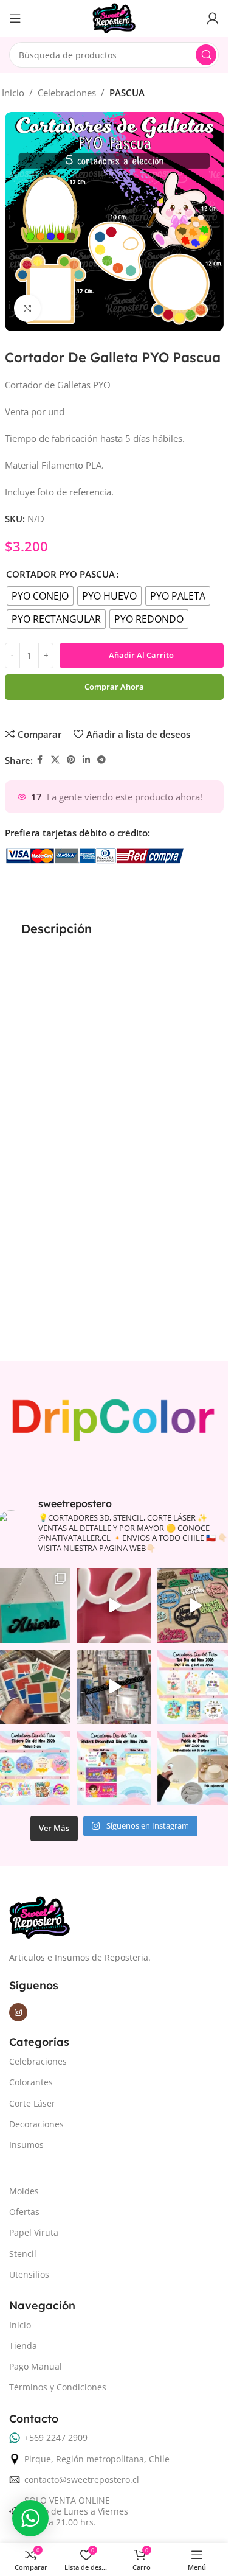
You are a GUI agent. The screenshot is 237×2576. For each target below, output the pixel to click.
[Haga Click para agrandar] (28, 308)
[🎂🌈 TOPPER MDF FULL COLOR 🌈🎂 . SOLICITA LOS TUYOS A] (195, 1605)
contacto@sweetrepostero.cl (82, 2480)
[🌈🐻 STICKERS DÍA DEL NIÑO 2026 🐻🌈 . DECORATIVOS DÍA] (114, 1768)
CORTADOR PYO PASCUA (60, 574)
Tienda (23, 2346)
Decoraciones (36, 2124)
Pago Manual (36, 2366)
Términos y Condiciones (58, 2387)
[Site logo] (114, 17)
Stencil (23, 2254)
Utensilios (29, 2274)
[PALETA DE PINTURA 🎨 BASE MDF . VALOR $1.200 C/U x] (195, 1768)
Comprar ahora (114, 687)
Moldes (24, 2191)
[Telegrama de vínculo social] (101, 760)
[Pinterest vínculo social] (71, 760)
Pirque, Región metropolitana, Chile (97, 2459)
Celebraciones (67, 93)
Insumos (26, 2145)
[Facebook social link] (40, 760)
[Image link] (39, 1916)
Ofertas (24, 2212)
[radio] (40, 596)
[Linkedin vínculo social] (86, 760)
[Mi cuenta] (213, 18)
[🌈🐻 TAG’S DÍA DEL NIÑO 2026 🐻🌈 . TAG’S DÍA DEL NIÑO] (195, 1687)
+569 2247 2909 (56, 2438)
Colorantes (31, 2082)
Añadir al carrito (141, 655)
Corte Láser (32, 2103)
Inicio (13, 93)
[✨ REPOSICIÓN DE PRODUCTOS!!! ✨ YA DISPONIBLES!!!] (114, 1687)
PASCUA (127, 93)
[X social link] (55, 760)
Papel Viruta (34, 2232)
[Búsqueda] (206, 55)
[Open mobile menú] (15, 18)
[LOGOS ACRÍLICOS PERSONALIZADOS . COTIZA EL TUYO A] (114, 1605)
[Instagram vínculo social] (18, 2012)
